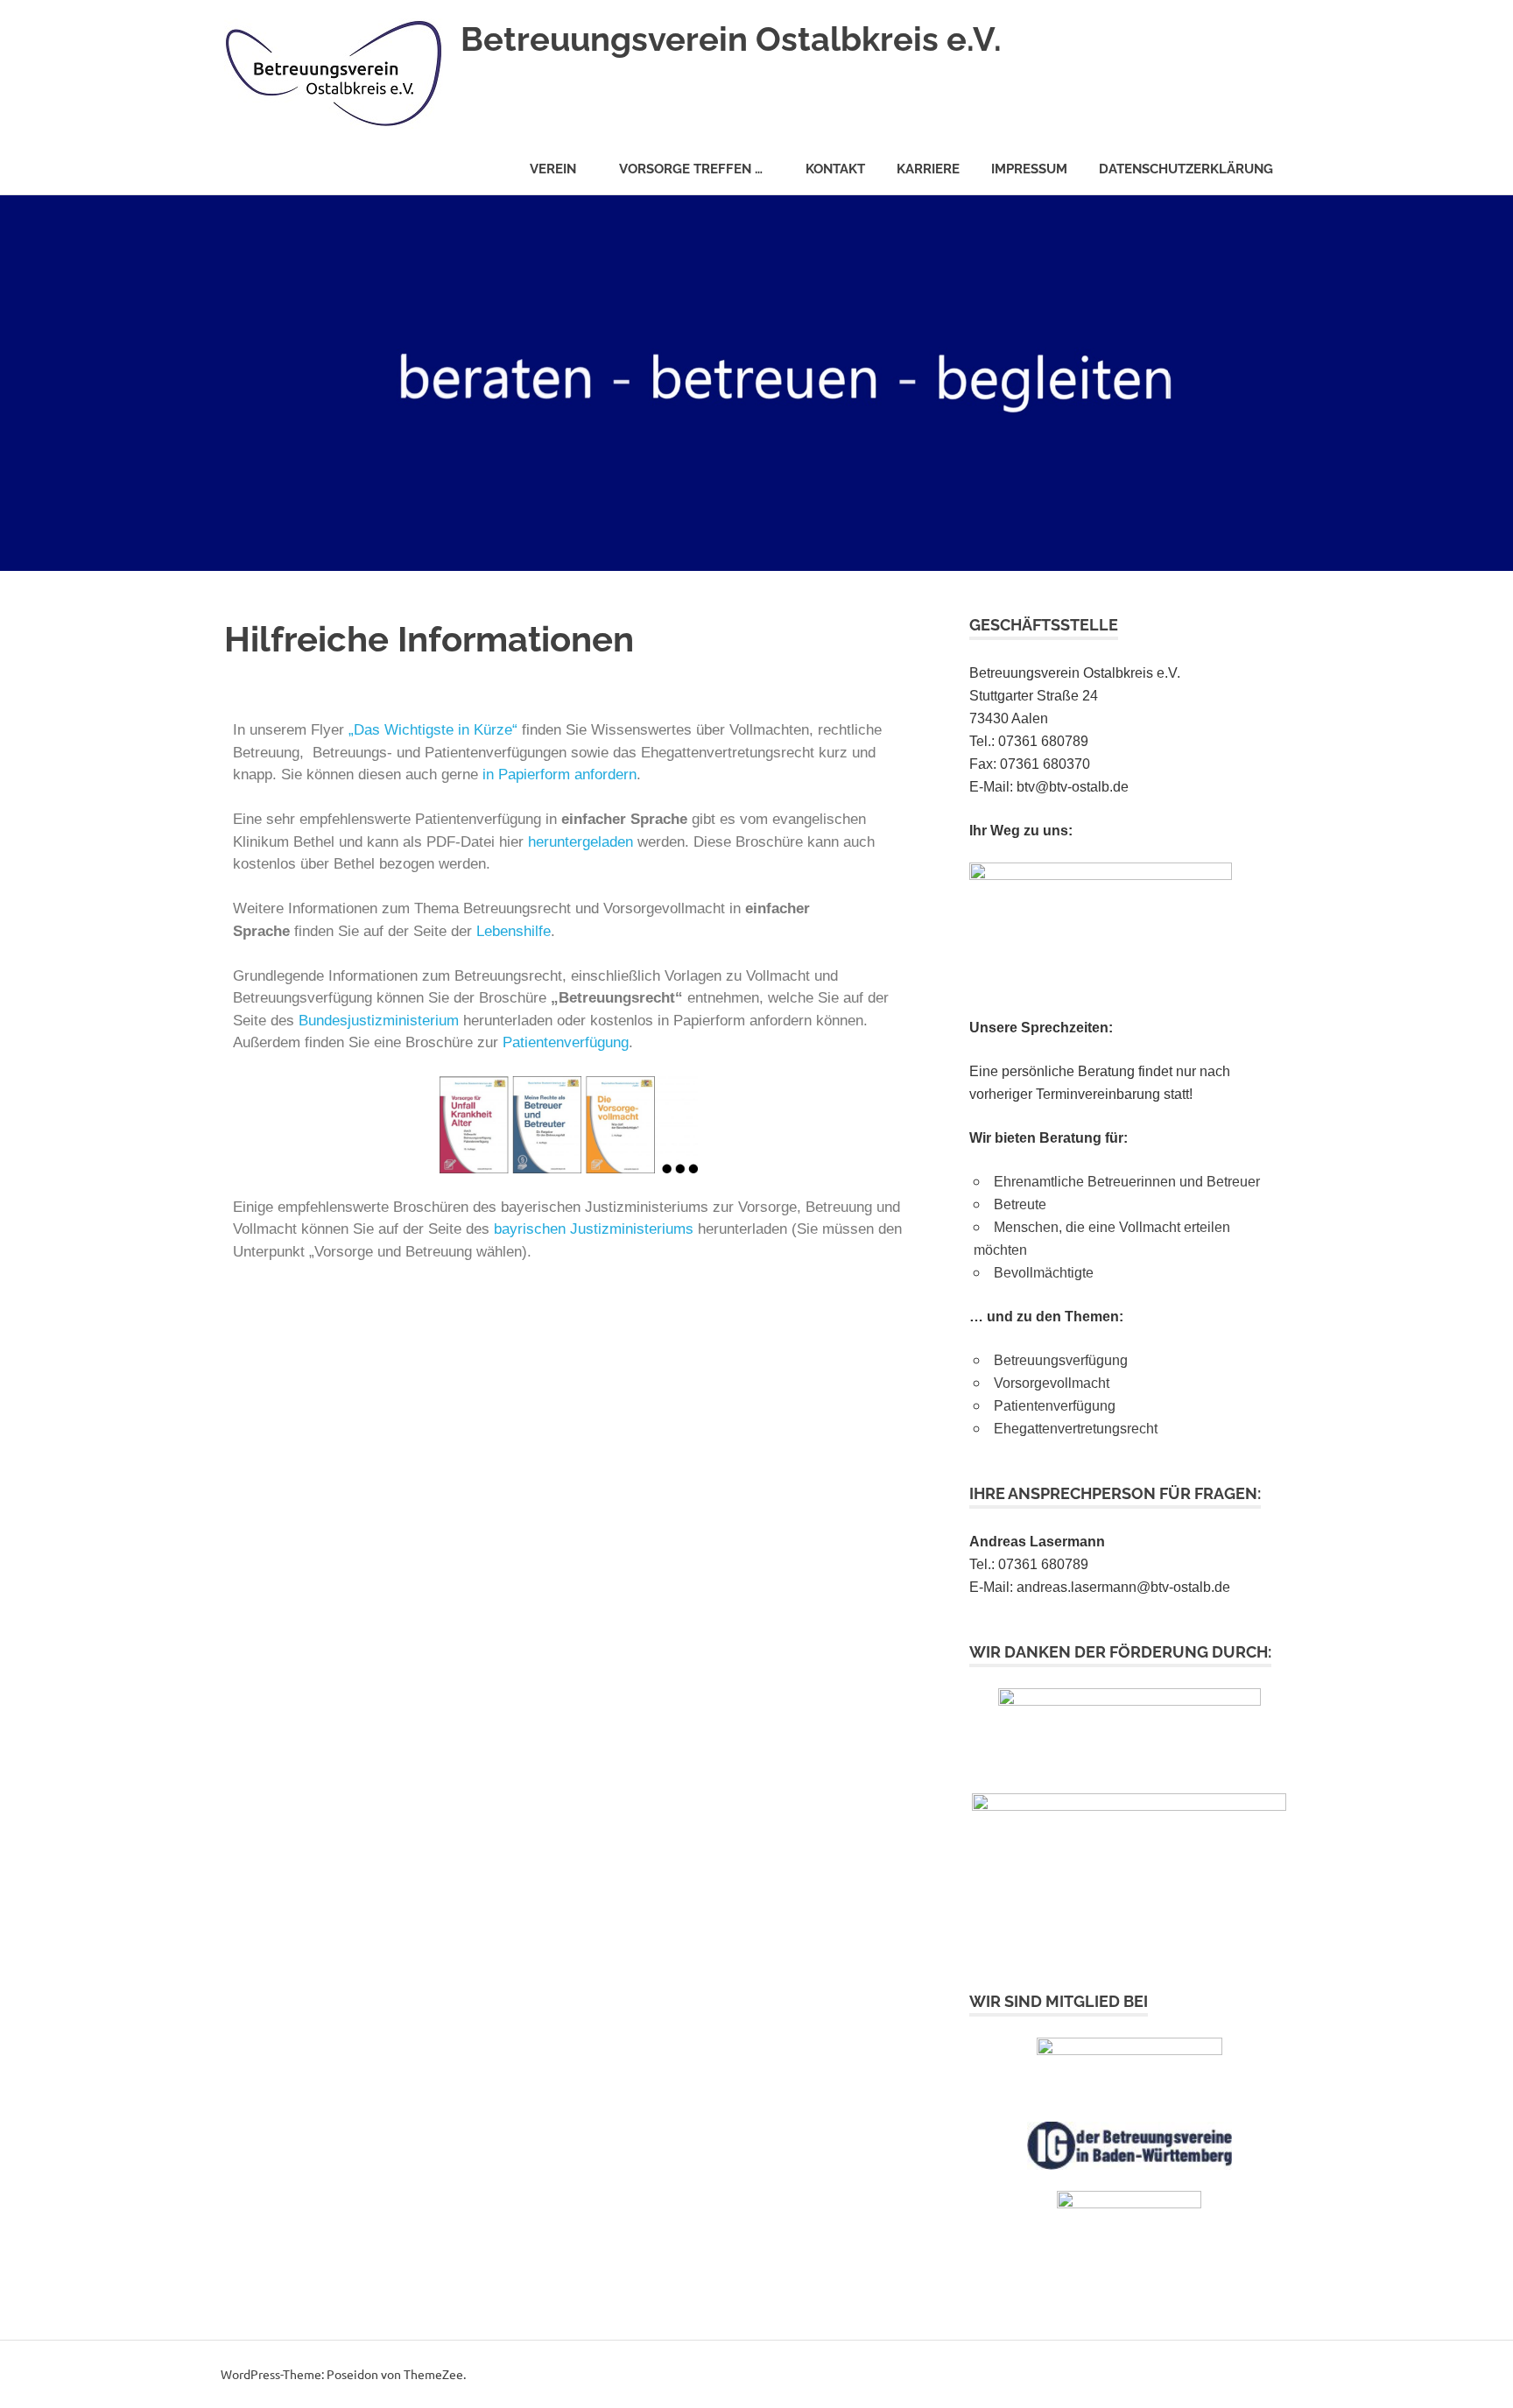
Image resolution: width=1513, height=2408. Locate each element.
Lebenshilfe (514, 931)
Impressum (1029, 169)
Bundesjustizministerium (379, 1021)
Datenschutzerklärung (1186, 169)
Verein (553, 169)
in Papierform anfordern (559, 775)
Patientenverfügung (566, 1042)
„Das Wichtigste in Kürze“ (433, 730)
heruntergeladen (581, 842)
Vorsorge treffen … (691, 169)
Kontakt (835, 169)
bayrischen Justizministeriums (594, 1229)
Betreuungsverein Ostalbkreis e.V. (731, 39)
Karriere (928, 169)
